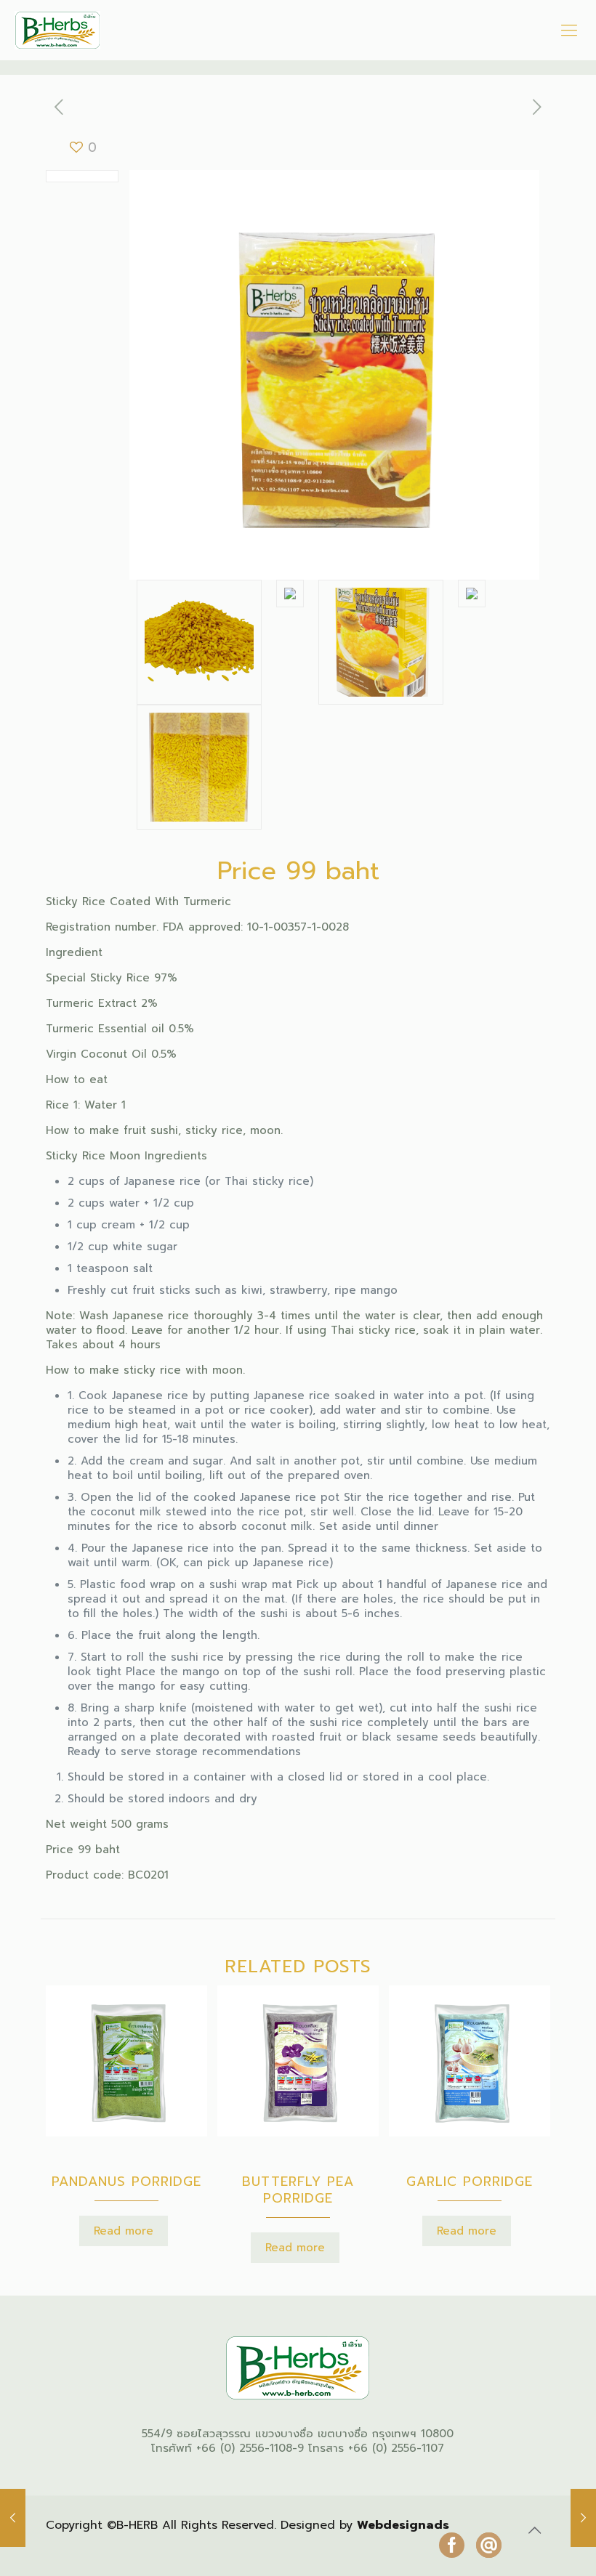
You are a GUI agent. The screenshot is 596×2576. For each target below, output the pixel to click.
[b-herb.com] (57, 30)
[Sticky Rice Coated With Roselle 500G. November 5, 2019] (13, 2518)
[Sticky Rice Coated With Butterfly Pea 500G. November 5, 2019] (583, 2518)
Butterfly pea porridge (298, 2190)
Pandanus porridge (126, 2182)
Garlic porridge (470, 2182)
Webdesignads (403, 2525)
